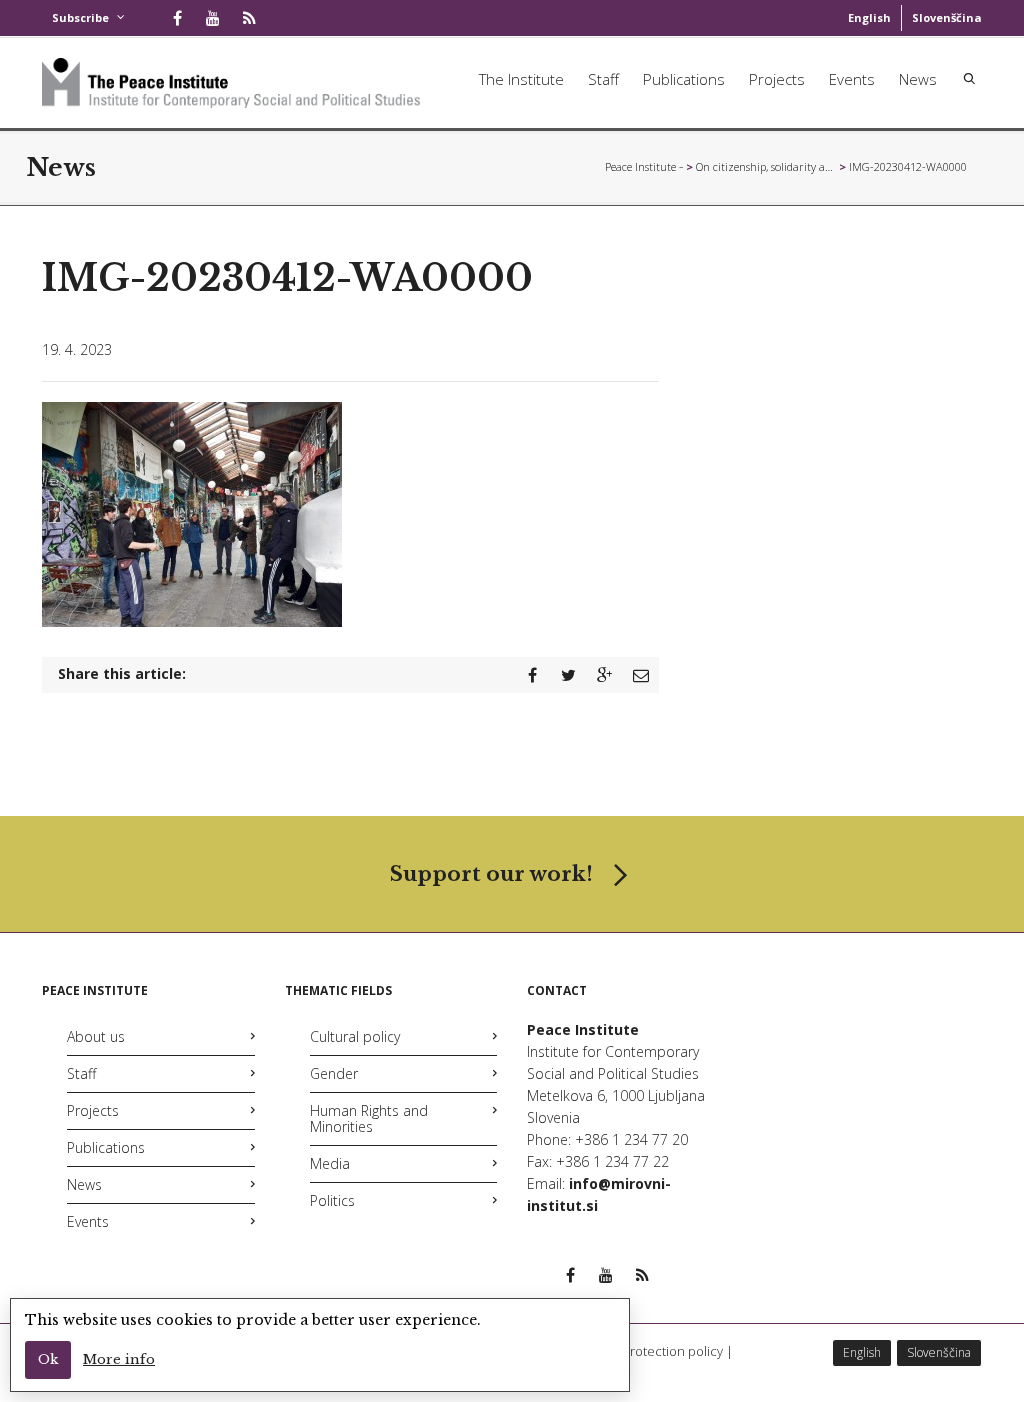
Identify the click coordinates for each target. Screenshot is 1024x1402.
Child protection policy (656, 1351)
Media (330, 1163)
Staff (603, 79)
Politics (332, 1200)
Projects (777, 79)
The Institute (521, 79)
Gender (334, 1073)
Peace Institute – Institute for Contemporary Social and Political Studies (644, 166)
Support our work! (491, 874)
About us (96, 1036)
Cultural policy (355, 1036)
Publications (684, 79)
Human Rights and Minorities (369, 1118)
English (869, 17)
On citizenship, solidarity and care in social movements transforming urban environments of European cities (766, 166)
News (918, 79)
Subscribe (80, 17)
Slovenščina (947, 17)
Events (852, 79)
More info (119, 1359)
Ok (48, 1359)
